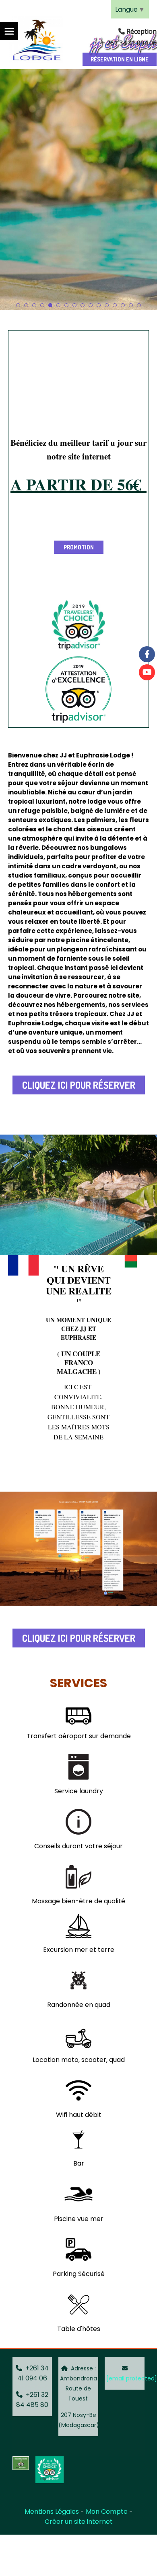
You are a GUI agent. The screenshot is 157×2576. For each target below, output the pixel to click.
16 (139, 305)
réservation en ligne (120, 59)
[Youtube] (147, 672)
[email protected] (132, 2378)
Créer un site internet (79, 2522)
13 (115, 305)
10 (91, 305)
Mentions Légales (52, 2512)
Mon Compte (107, 2512)
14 (123, 305)
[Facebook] (147, 654)
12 (107, 305)
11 (99, 305)
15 (131, 305)
